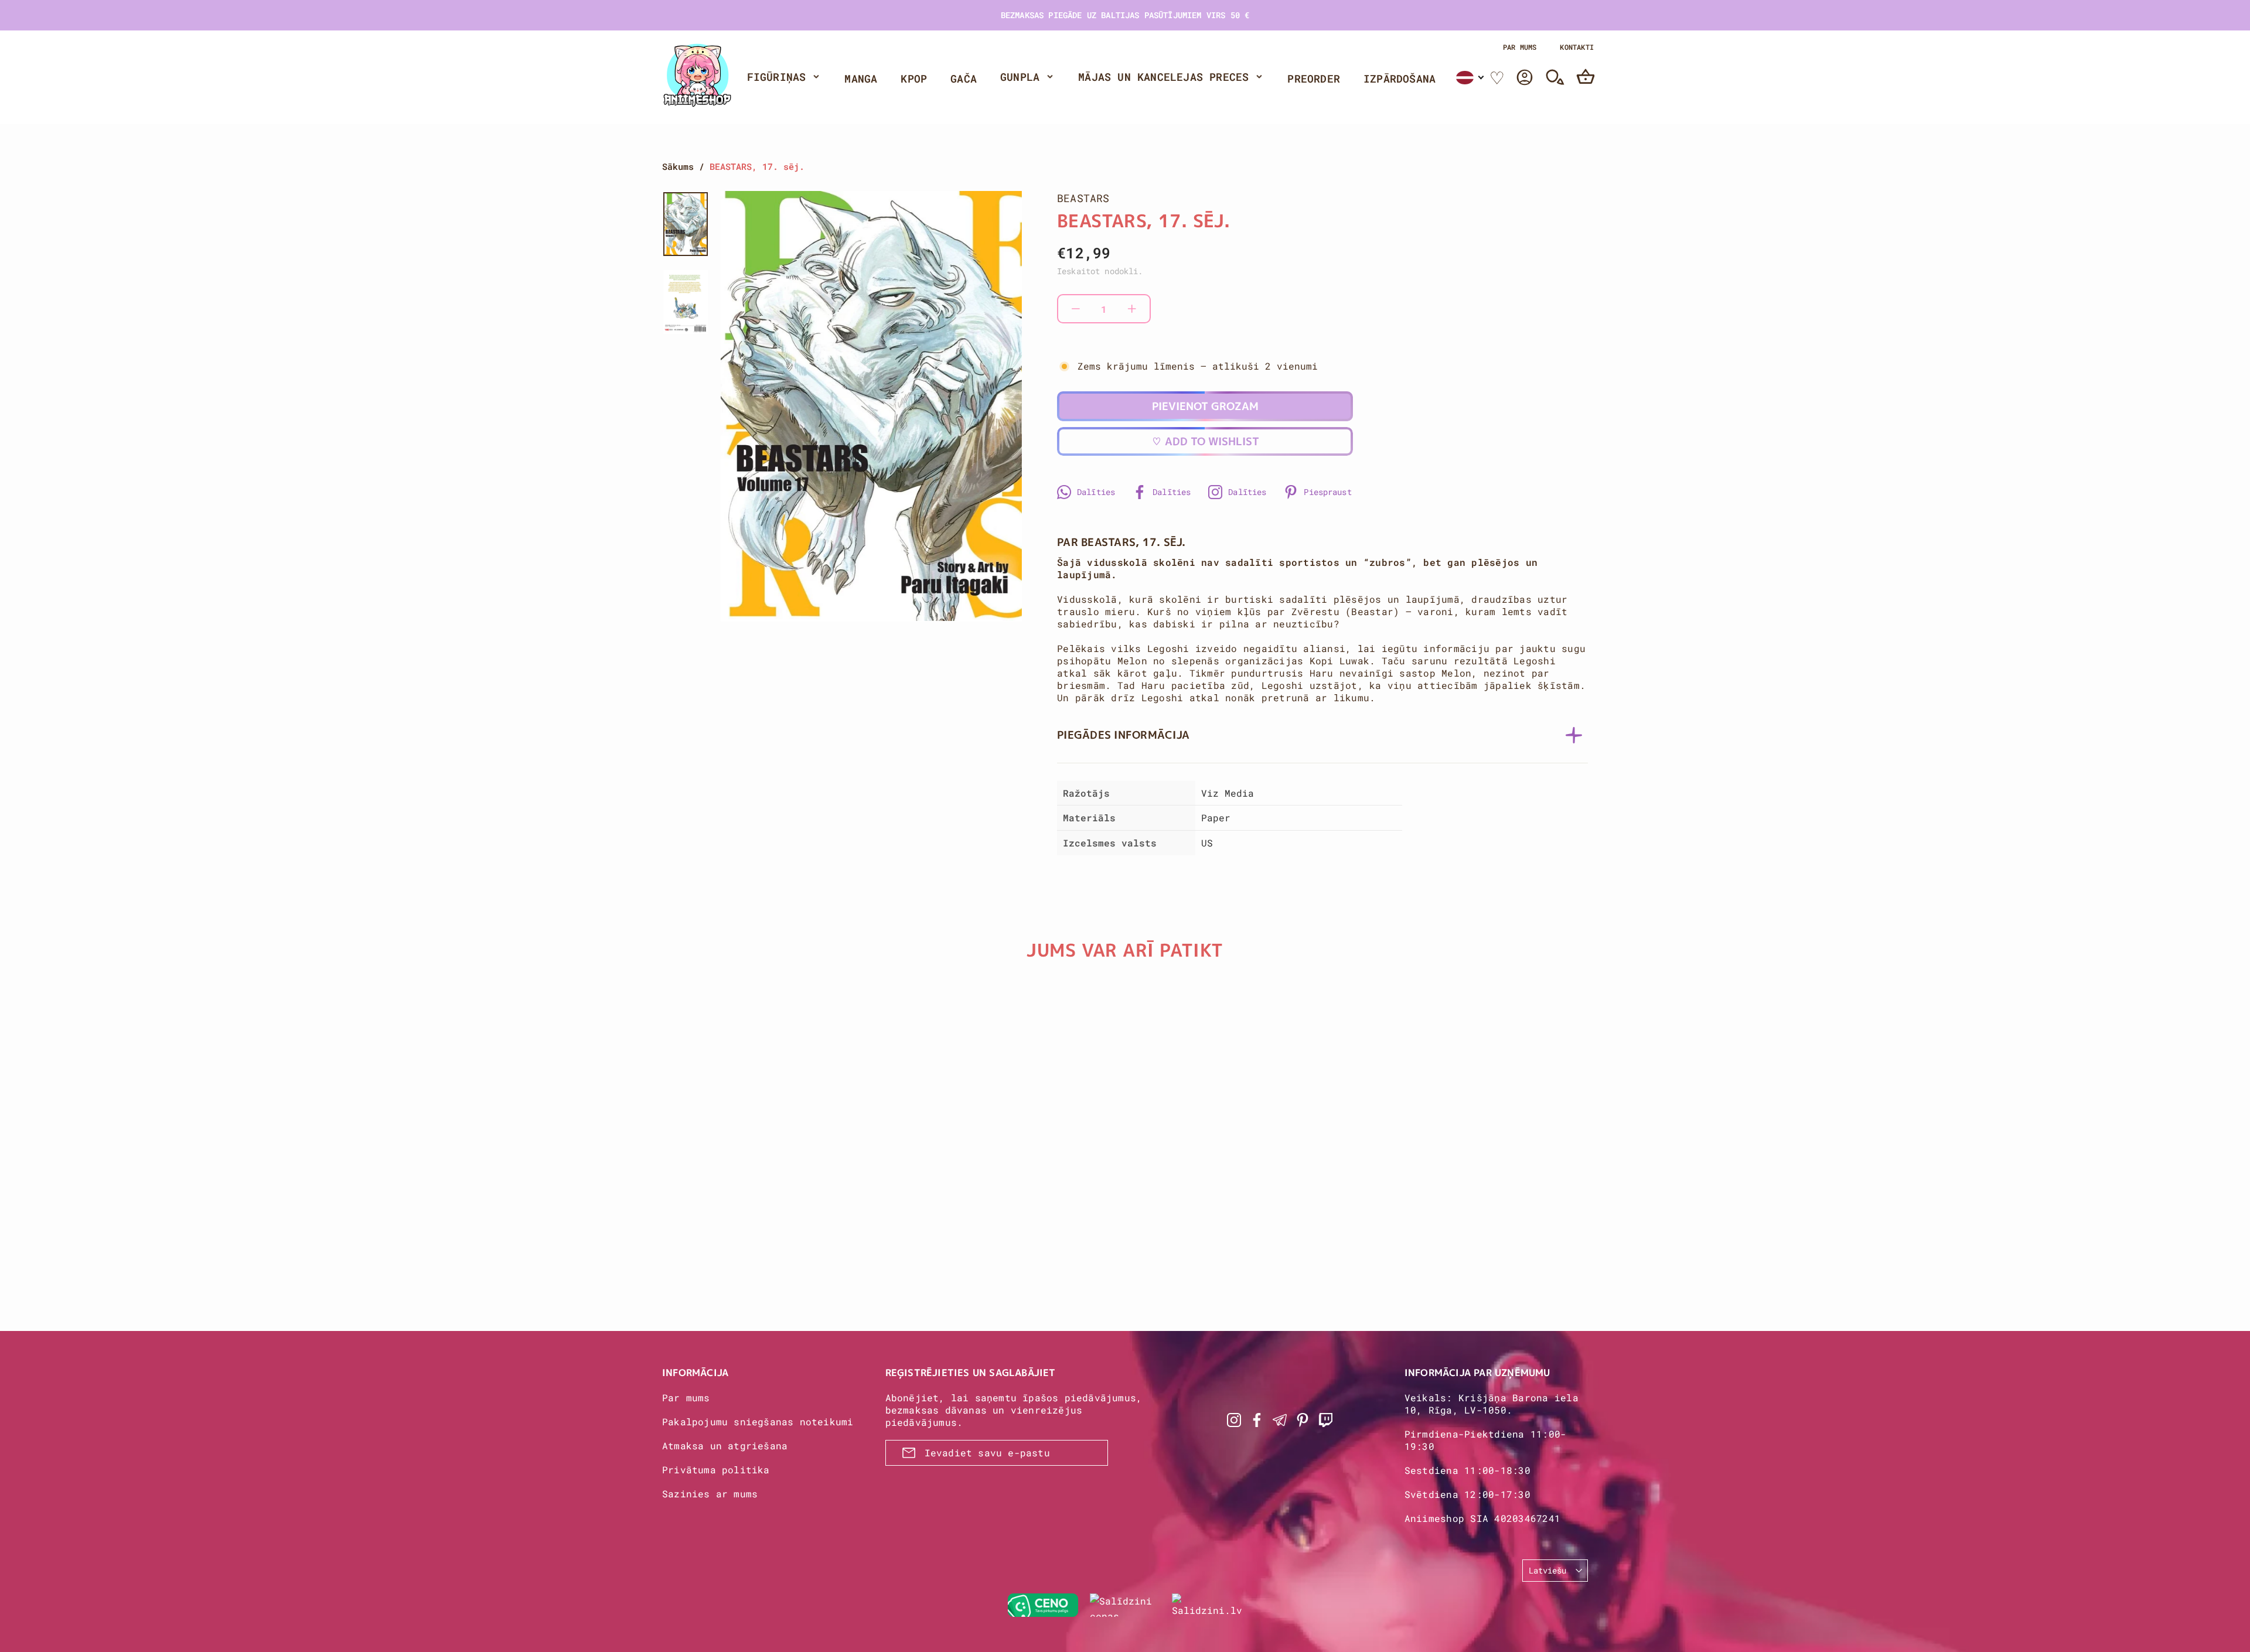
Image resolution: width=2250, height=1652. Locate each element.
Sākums (678, 166)
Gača (964, 78)
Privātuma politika (716, 1470)
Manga (861, 78)
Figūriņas (777, 77)
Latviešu (1547, 1570)
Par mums (1520, 47)
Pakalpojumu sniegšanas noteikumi (758, 1421)
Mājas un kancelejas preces (1163, 77)
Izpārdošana (1400, 78)
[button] (1470, 78)
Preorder (1314, 78)
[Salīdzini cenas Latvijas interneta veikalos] (1125, 1605)
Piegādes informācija (1123, 735)
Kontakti (1577, 47)
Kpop (914, 78)
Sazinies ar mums (710, 1494)
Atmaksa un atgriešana (725, 1445)
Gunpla (1020, 77)
